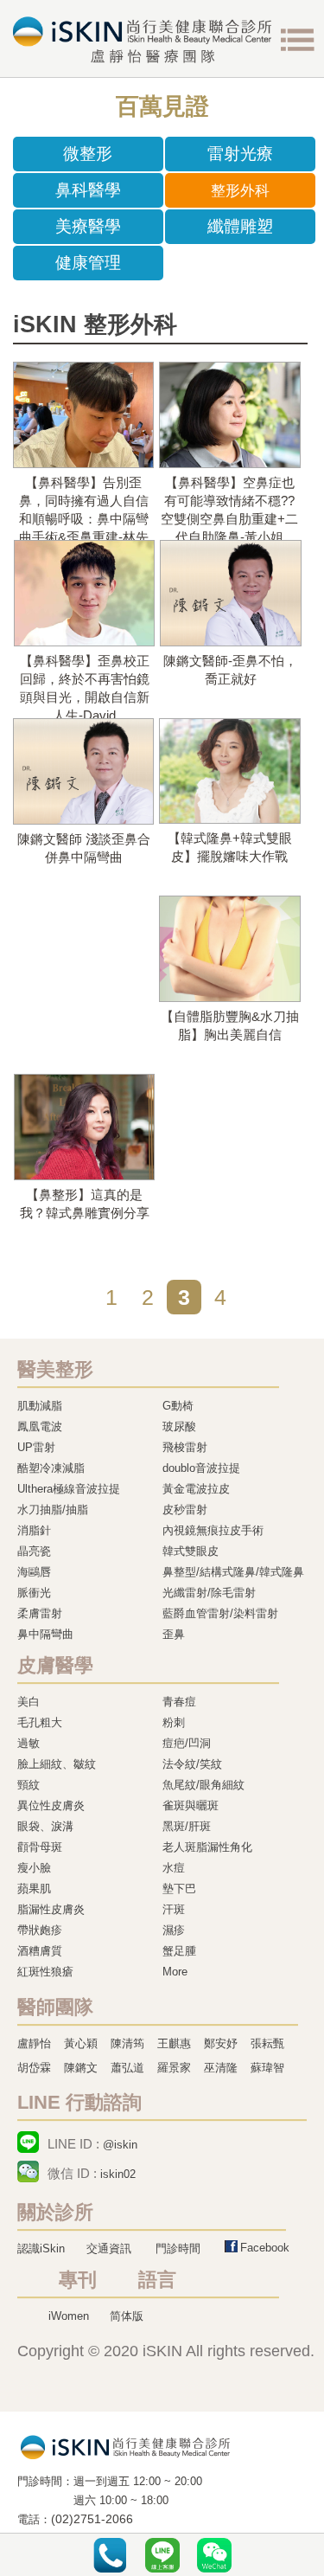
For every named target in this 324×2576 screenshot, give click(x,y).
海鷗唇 (34, 1572)
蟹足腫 (179, 1951)
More (175, 1972)
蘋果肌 (34, 1889)
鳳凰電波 (40, 1426)
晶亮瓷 (34, 1551)
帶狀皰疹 (40, 1930)
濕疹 (174, 1930)
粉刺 (174, 1722)
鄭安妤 (221, 2043)
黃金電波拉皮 (196, 1489)
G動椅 (178, 1406)
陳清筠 (127, 2043)
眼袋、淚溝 (45, 1826)
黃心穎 (81, 2043)
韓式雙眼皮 (191, 1551)
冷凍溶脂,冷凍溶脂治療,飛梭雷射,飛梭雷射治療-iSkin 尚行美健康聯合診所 (125, 2446)
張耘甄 (267, 2043)
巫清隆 (221, 2068)
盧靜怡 (34, 2043)
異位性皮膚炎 (51, 1805)
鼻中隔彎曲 (45, 1634)
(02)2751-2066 (92, 2519)
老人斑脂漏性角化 (207, 1847)
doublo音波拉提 (201, 1468)
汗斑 (174, 1909)
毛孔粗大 (40, 1722)
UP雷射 (36, 1447)
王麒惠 (174, 2043)
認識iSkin (41, 2248)
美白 (29, 1702)
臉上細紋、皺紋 (57, 1764)
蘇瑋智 (267, 2068)
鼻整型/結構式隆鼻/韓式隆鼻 (233, 1572)
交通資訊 (109, 2248)
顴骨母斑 (40, 1847)
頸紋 (29, 1785)
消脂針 (34, 1530)
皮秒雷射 (185, 1510)
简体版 (127, 2316)
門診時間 (178, 2248)
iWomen (69, 2316)
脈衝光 (34, 1593)
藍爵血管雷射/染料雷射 (220, 1613)
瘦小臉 (34, 1868)
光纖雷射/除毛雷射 (209, 1593)
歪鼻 (174, 1634)
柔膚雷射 (40, 1613)
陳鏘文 (81, 2068)
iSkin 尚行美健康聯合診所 (142, 40)
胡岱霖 (34, 2068)
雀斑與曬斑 (191, 1805)
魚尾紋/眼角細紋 (203, 1785)
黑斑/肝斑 (187, 1826)
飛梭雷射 (185, 1447)
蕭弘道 (127, 2068)
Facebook (265, 2248)
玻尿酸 (179, 1426)
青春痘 (179, 1702)
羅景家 (174, 2068)
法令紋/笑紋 (192, 1764)
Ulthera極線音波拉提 (69, 1489)
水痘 (174, 1868)
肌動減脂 (40, 1406)
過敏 (29, 1743)
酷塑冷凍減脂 (51, 1468)
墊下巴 (179, 1889)
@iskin (120, 2145)
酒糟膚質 (40, 1951)
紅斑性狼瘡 (45, 1972)
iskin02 (118, 2174)
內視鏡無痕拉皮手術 (213, 1530)
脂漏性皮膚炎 (51, 1909)
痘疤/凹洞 (187, 1743)
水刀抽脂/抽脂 (53, 1510)
